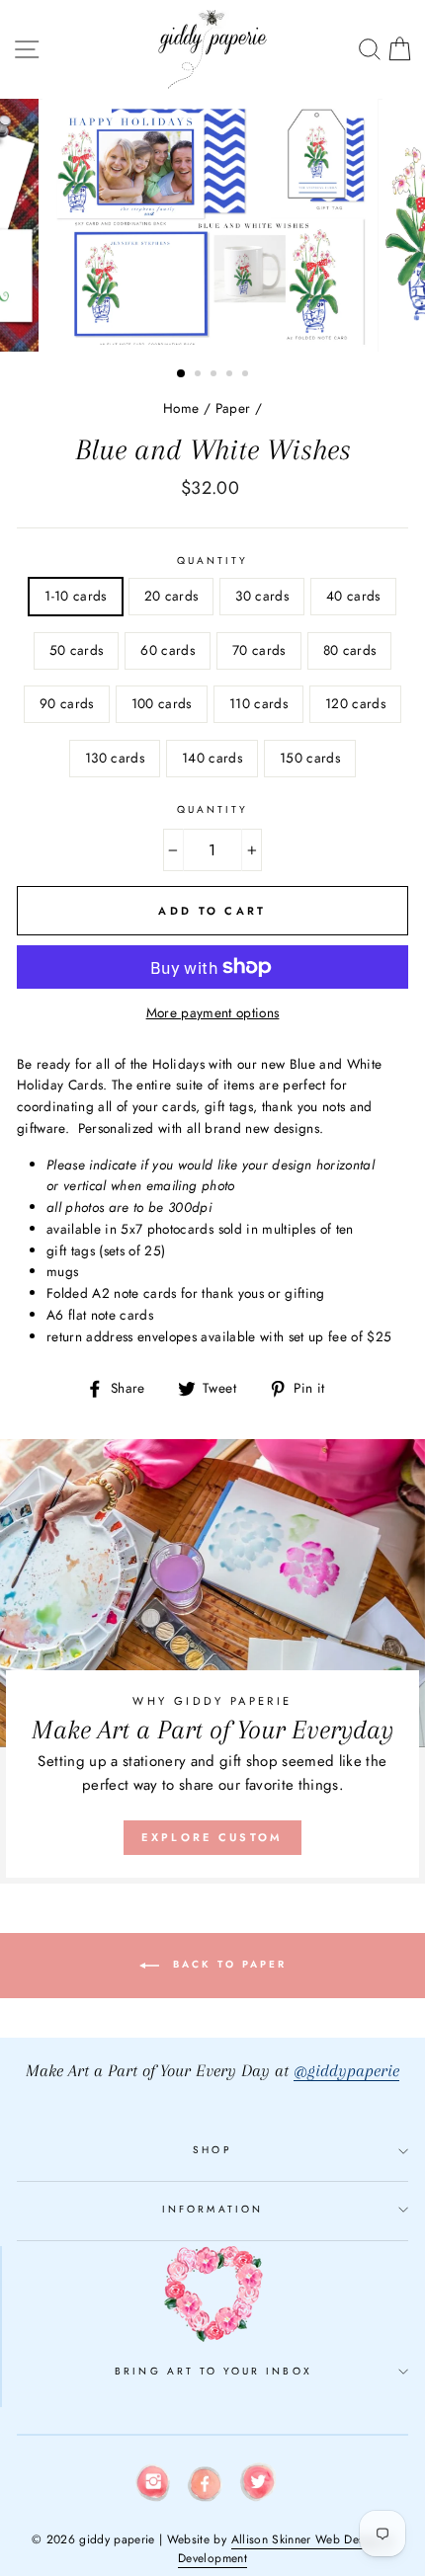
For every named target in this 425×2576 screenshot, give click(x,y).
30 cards (262, 596)
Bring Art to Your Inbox (213, 2371)
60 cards (168, 650)
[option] (212, 225)
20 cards (171, 596)
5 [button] (247, 375)
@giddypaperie (346, 2071)
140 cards (212, 758)
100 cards (162, 703)
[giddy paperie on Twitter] (258, 2486)
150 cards (310, 758)
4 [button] (231, 375)
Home (181, 408)
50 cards (77, 650)
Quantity (212, 809)
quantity (212, 561)
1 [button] (182, 374)
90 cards (67, 703)
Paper (233, 408)
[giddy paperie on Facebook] (206, 2487)
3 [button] (215, 375)
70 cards (259, 650)
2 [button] (200, 375)
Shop (212, 2150)
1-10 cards (75, 596)
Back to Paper (227, 1964)
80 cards (350, 650)
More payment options (213, 1012)
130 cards (115, 758)
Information (212, 2209)
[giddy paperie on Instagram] (153, 2486)
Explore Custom (212, 1837)
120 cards (355, 703)
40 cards (353, 596)
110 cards (258, 703)
